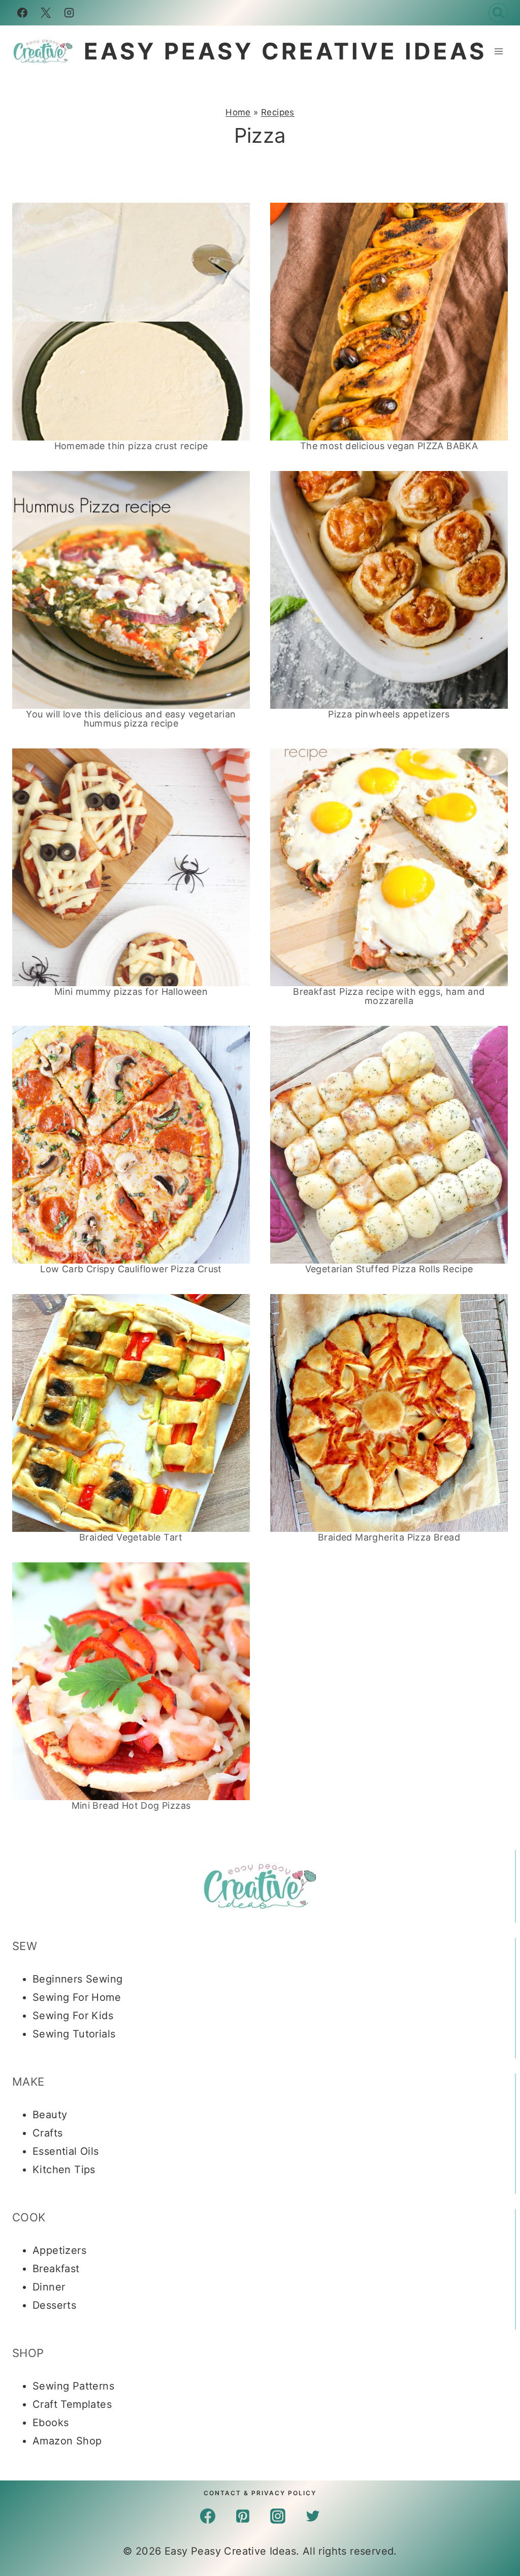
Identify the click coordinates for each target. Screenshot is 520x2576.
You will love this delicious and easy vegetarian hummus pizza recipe (131, 719)
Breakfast (56, 2269)
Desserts (54, 2305)
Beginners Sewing (77, 1979)
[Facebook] (22, 13)
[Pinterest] (243, 2516)
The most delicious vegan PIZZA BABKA (389, 446)
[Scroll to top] (495, 2383)
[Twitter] (313, 2516)
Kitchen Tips (64, 2170)
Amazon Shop (67, 2441)
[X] (46, 13)
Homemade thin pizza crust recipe (131, 446)
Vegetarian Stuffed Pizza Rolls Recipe (389, 1269)
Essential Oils (66, 2151)
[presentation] (131, 322)
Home (238, 112)
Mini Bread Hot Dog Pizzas (131, 1805)
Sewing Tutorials (74, 2034)
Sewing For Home (77, 1997)
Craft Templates (72, 2404)
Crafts (47, 2133)
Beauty (50, 2115)
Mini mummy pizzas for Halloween (131, 992)
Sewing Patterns (73, 2386)
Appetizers (59, 2250)
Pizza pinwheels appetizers (389, 714)
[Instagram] (69, 13)
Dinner (49, 2287)
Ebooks (51, 2423)
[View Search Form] (498, 13)
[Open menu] (498, 51)
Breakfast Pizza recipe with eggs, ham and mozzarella (389, 996)
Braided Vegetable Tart (131, 1537)
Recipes (278, 112)
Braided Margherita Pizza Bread (389, 1537)
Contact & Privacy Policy (260, 2493)
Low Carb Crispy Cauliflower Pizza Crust (131, 1269)
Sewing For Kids (73, 2016)
